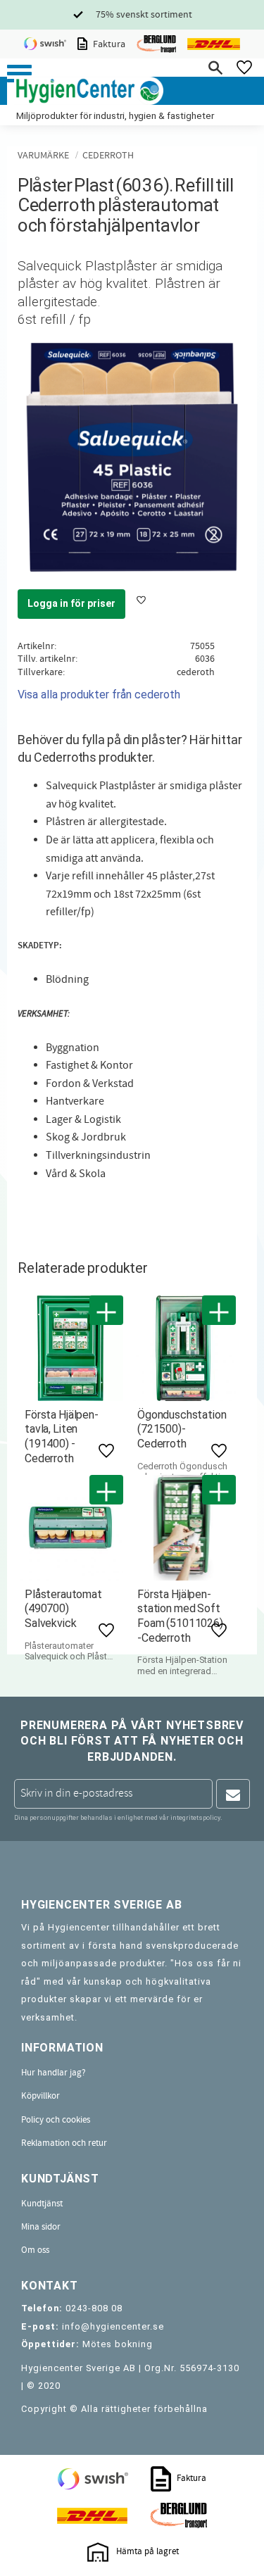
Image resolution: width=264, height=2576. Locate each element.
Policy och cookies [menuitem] (56, 2120)
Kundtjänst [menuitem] (42, 2204)
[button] (19, 74)
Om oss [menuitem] (35, 2250)
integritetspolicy (195, 1817)
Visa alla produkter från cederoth (99, 695)
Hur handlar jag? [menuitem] (54, 2073)
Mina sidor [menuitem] (41, 2227)
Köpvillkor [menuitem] (40, 2096)
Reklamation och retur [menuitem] (64, 2143)
